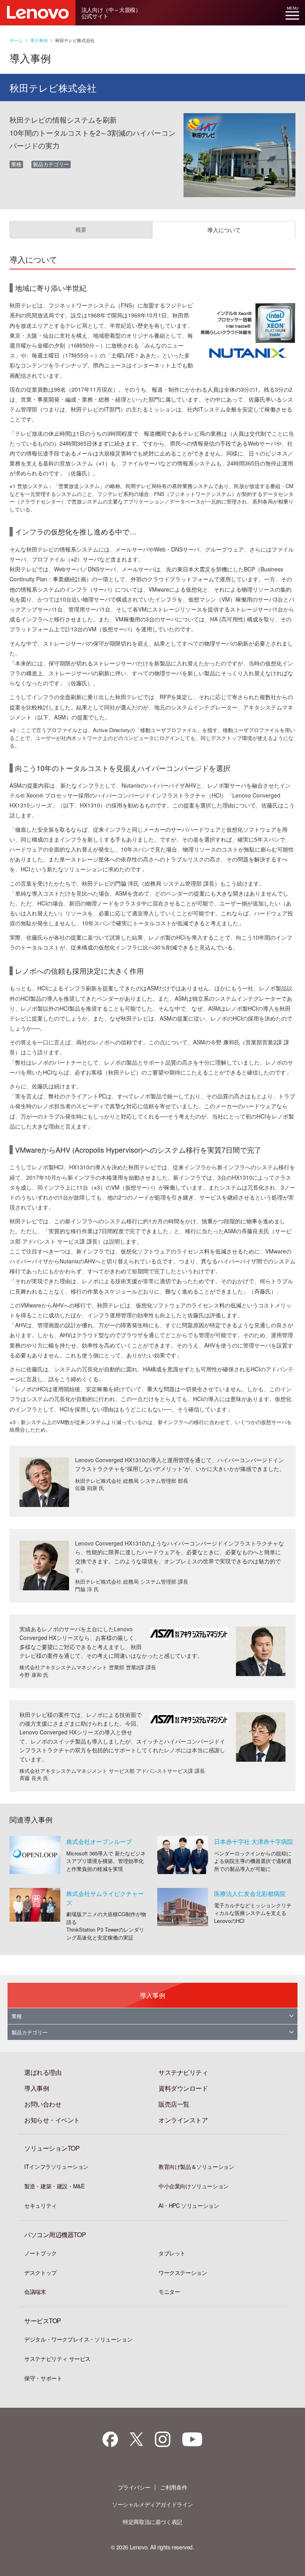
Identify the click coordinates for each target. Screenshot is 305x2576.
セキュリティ (41, 2205)
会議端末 (35, 2291)
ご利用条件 (174, 2487)
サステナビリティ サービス (57, 2359)
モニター (169, 2291)
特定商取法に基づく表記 (152, 2522)
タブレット (172, 2253)
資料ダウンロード (183, 2088)
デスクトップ (41, 2272)
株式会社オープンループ (99, 1841)
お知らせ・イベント (52, 2120)
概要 (81, 229)
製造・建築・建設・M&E (54, 2186)
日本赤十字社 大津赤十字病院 (254, 1841)
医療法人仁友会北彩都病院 (250, 1893)
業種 (17, 2016)
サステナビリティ (183, 2072)
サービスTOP (43, 2321)
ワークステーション (183, 2272)
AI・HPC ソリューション (189, 2205)
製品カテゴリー (30, 2032)
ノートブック (41, 2253)
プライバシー (134, 2487)
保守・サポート (43, 2378)
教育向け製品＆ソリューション (196, 2167)
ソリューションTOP (52, 2148)
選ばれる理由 (43, 2072)
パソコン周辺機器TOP (55, 2235)
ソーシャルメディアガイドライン (152, 2504)
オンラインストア (183, 2120)
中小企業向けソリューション (194, 2186)
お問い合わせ (43, 2104)
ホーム (16, 40)
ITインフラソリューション (56, 2167)
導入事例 (39, 40)
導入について (224, 230)
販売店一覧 (174, 2104)
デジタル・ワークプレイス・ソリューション (78, 2339)
